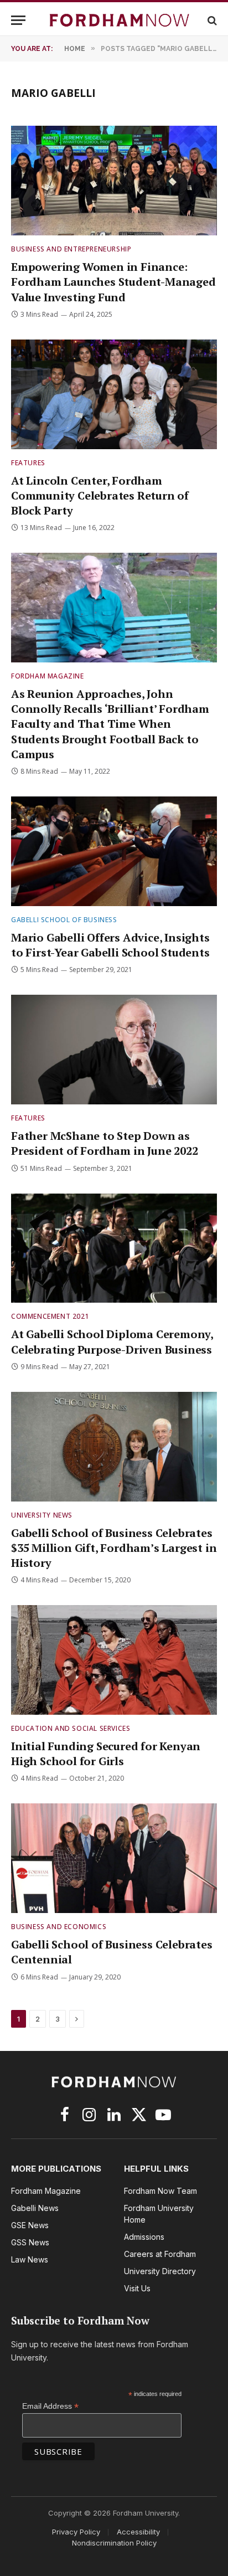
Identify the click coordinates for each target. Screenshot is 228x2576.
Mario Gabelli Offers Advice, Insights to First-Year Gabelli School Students (110, 945)
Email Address (50, 2406)
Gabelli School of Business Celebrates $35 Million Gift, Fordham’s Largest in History (114, 1548)
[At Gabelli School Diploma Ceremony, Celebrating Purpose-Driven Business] (114, 1248)
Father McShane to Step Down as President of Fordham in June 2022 (104, 1143)
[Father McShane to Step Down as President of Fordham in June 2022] (114, 1050)
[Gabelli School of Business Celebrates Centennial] (114, 1858)
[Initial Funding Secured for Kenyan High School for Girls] (114, 1660)
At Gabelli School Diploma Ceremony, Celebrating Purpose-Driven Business (112, 1341)
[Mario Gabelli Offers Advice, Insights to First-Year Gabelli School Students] (114, 851)
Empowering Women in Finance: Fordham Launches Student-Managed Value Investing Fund (113, 282)
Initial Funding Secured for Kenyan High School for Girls (106, 1754)
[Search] (211, 20)
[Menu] (18, 20)
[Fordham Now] (120, 20)
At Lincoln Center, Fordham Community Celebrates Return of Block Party (100, 495)
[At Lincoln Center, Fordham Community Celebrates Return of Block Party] (114, 394)
